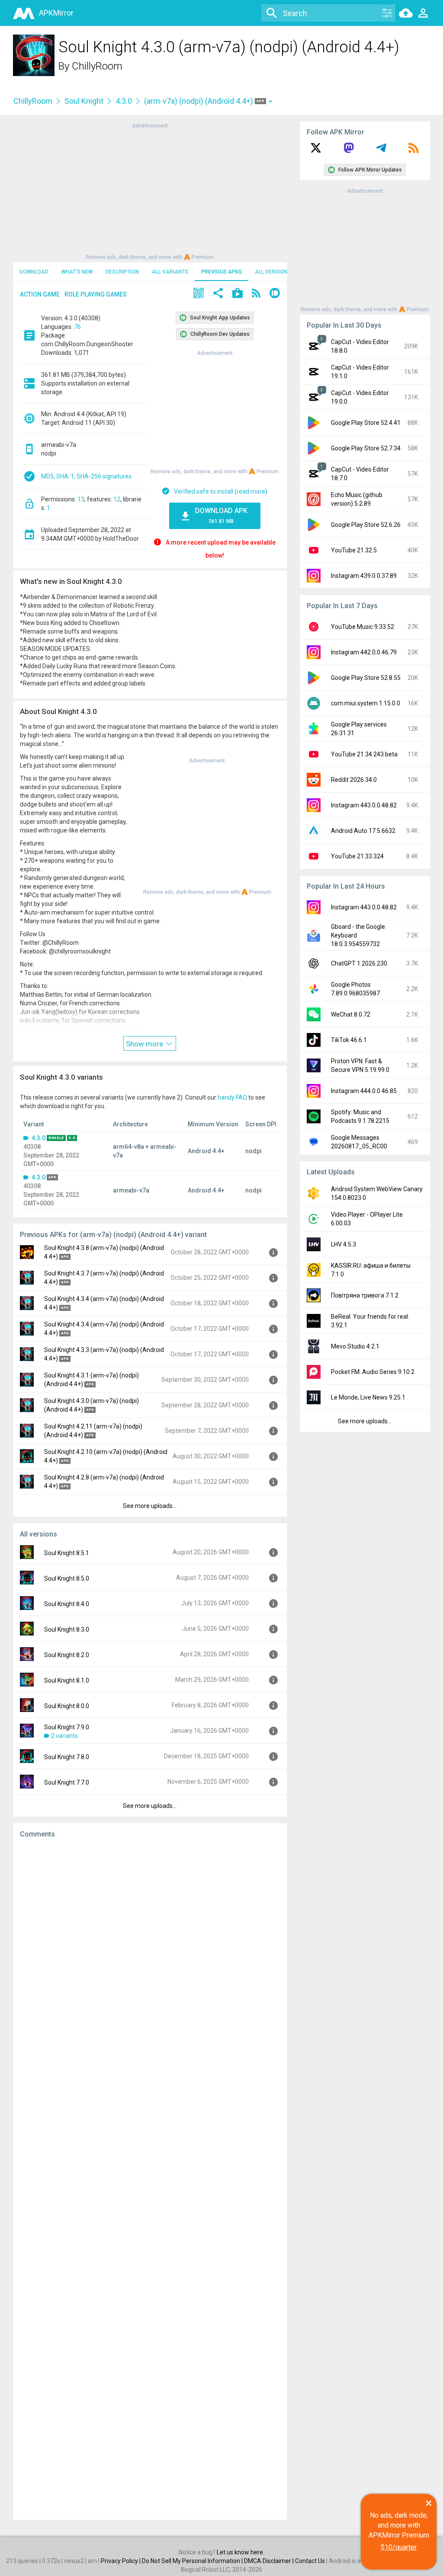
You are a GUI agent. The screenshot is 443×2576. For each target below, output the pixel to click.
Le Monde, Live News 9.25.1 (368, 1397)
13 (81, 499)
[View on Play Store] (238, 294)
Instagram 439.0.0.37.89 (364, 576)
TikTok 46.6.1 (349, 1040)
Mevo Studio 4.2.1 (355, 1346)
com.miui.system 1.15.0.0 (366, 703)
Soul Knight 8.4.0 (67, 1604)
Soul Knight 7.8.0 (67, 1757)
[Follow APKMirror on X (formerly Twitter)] (316, 151)
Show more (145, 1044)
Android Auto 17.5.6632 (363, 831)
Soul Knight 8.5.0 (67, 1578)
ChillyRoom (97, 66)
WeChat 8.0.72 (351, 1014)
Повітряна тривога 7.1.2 (365, 1295)
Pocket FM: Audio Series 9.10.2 (373, 1372)
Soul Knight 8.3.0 (67, 1629)
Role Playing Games (96, 294)
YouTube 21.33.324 (357, 856)
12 (117, 499)
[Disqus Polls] (150, 1954)
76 (77, 327)
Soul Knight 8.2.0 (67, 1655)
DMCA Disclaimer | (270, 2561)
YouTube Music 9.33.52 (363, 627)
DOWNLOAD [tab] (34, 272)
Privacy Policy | (121, 2561)
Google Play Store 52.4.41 (366, 423)
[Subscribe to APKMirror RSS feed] (414, 151)
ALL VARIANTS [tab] (170, 272)
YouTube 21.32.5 (354, 550)
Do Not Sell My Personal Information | (193, 2561)
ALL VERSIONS (273, 272)
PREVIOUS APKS (221, 272)
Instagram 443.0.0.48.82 (364, 805)
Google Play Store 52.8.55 (366, 678)
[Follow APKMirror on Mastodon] (349, 151)
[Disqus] (150, 2179)
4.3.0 (124, 101)
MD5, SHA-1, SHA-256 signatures (86, 476)
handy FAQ (232, 1097)
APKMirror (56, 13)
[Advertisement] (150, 191)
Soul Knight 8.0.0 (67, 1706)
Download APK (221, 515)
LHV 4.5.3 (343, 1244)
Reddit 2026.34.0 (354, 780)
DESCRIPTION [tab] (122, 272)
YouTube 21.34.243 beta (364, 754)
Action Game (40, 294)
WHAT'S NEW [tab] (77, 272)
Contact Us (310, 2561)
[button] (199, 294)
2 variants (64, 1736)
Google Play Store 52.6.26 (366, 525)
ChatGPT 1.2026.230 (359, 963)
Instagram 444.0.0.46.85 (364, 1091)
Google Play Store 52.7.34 (366, 448)
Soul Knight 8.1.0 (67, 1680)
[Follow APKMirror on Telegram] (381, 151)
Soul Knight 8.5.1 (67, 1553)
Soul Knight (84, 101)
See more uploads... (150, 1506)
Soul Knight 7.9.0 (67, 1727)
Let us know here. (241, 2552)
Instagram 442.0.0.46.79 (364, 652)
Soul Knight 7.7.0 (67, 1782)
